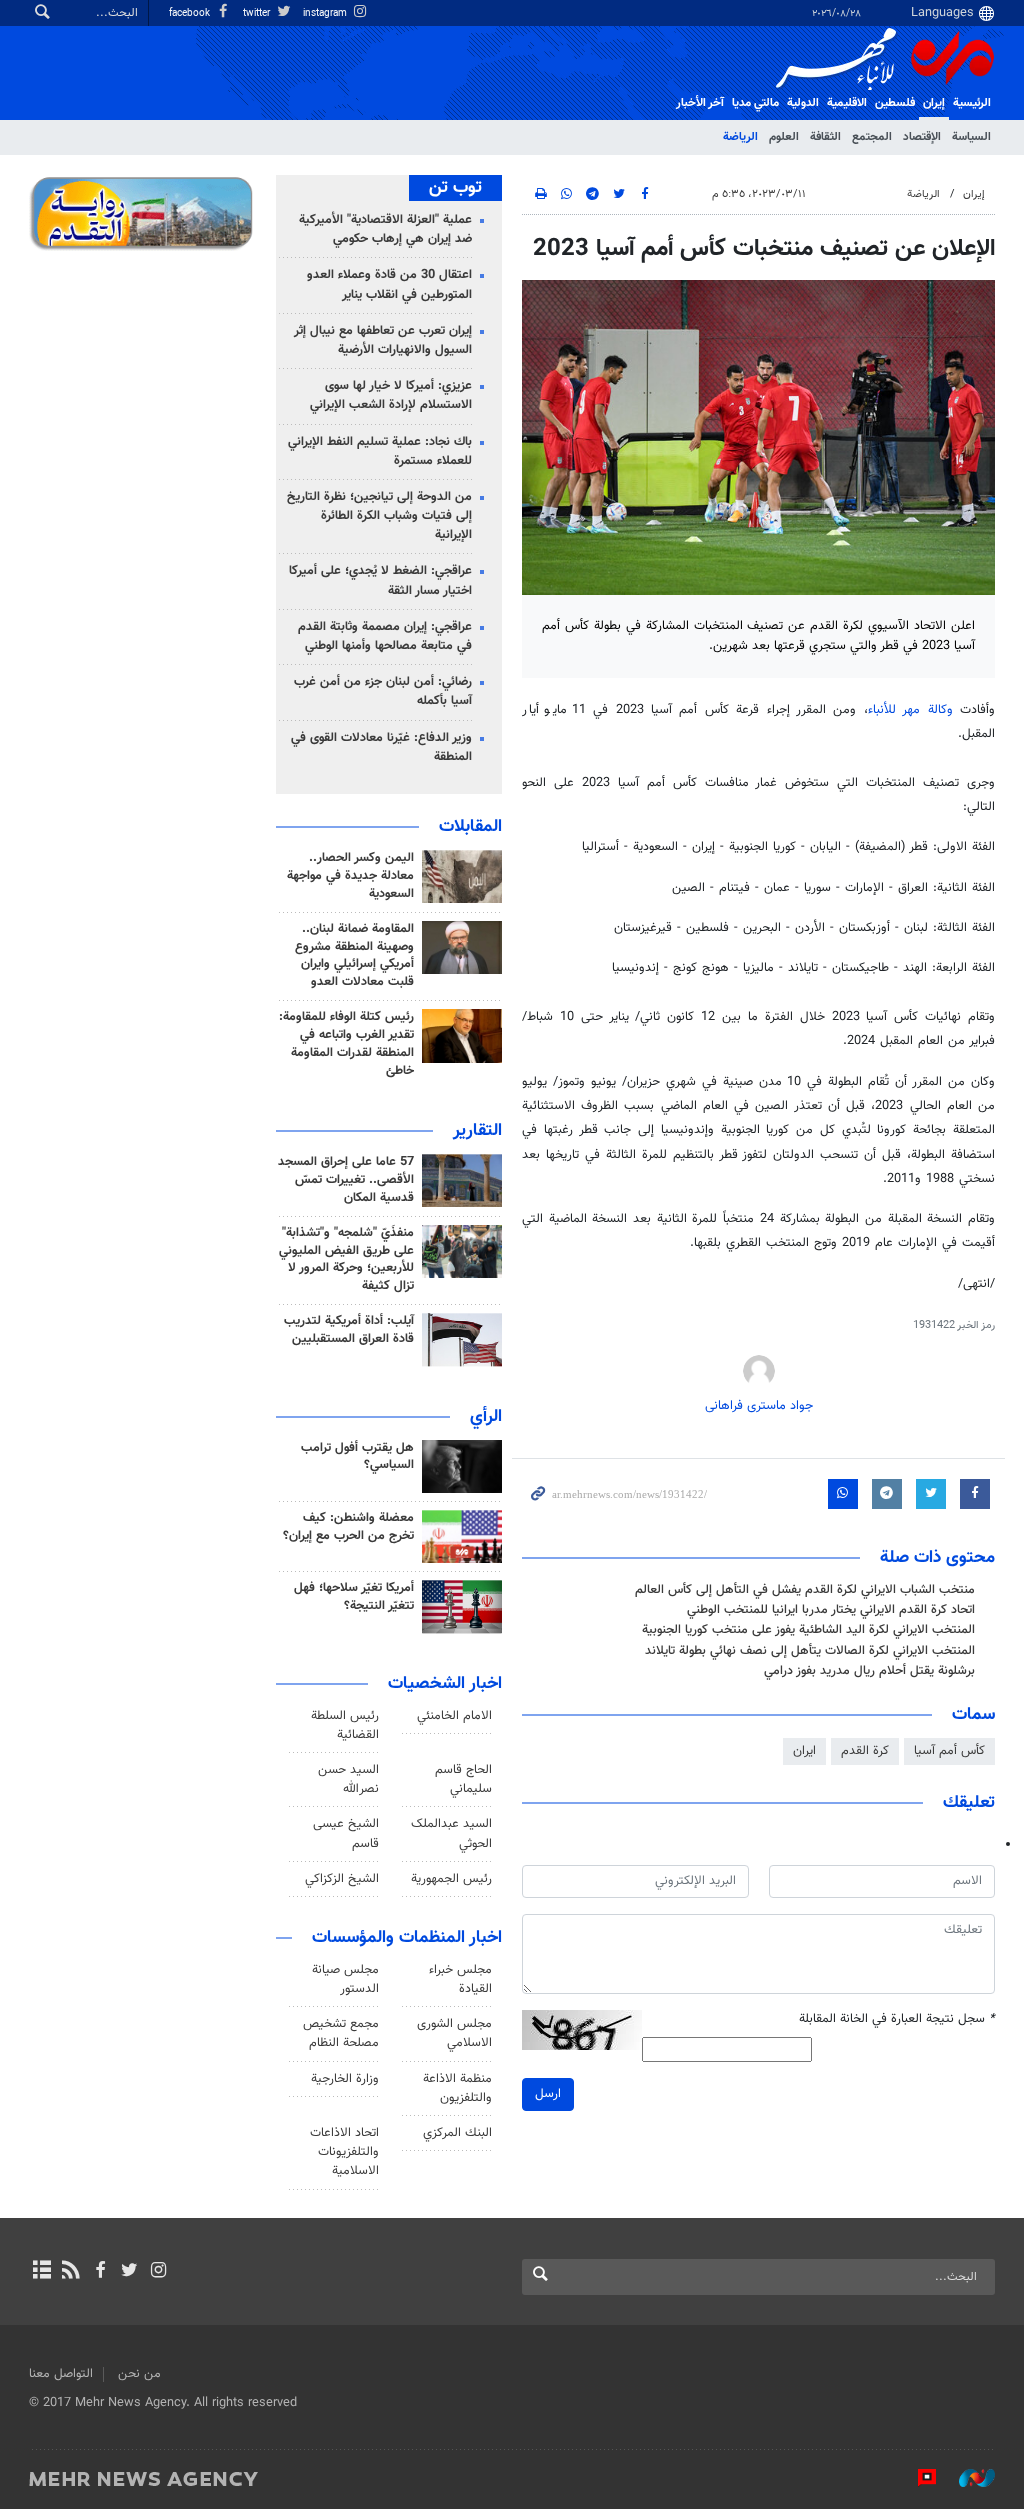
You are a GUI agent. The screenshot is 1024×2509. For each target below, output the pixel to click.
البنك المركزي (457, 2133)
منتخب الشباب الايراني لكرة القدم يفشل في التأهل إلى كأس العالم (805, 1590)
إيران (934, 103)
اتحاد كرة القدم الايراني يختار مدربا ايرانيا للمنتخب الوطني (831, 1610)
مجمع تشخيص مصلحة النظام (341, 2033)
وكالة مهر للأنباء (910, 710)
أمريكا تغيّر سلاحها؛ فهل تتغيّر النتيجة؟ (354, 1597)
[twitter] (129, 2272)
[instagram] (158, 2272)
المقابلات (470, 827)
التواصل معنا (61, 2374)
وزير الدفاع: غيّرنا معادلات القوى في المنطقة (381, 747)
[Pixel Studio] (917, 2478)
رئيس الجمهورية (451, 1879)
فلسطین (895, 103)
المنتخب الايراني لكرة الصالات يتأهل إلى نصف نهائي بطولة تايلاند (810, 1651)
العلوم (784, 137)
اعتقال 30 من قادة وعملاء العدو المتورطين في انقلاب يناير (389, 284)
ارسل (548, 2094)
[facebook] (99, 2272)
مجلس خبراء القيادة (460, 1979)
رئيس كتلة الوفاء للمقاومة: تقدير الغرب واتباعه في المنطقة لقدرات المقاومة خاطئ (346, 1044)
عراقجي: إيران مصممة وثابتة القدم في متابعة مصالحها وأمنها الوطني (385, 636)
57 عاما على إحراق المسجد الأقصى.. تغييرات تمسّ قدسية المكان (346, 1180)
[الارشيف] (41, 2272)
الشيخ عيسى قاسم (346, 1833)
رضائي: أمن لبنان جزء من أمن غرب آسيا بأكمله (383, 691)
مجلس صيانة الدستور (345, 1979)
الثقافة (825, 137)
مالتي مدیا (755, 103)
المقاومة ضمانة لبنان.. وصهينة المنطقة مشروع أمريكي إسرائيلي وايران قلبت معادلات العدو (354, 956)
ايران (804, 1751)
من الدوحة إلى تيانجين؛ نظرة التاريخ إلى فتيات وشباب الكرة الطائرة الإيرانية (379, 516)
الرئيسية (972, 103)
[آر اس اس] (70, 2272)
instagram (326, 13)
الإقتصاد (922, 137)
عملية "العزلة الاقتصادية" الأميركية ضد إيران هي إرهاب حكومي (385, 229)
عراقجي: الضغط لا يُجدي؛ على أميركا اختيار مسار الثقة (380, 580)
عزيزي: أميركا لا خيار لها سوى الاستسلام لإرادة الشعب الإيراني (391, 395)
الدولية (803, 103)
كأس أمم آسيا (949, 1751)
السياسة (971, 137)
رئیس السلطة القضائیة (345, 1725)
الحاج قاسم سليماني (463, 1779)
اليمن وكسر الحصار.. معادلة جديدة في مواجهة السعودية (350, 876)
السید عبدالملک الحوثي (451, 1833)
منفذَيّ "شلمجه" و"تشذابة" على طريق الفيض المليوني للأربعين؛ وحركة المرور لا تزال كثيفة (346, 1260)
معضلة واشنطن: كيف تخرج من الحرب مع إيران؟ (348, 1527)
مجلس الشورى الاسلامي (454, 2033)
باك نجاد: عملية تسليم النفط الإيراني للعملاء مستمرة (380, 451)
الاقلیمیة (847, 103)
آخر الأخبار (700, 103)
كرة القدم (865, 1751)
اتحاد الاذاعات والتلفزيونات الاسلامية (344, 2152)
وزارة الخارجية (345, 2079)
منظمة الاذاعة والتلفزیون (457, 2088)
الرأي (486, 1417)
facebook (191, 13)
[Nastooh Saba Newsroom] (967, 2478)
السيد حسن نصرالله (348, 1779)
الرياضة (740, 137)
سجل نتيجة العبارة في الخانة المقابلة (897, 2019)
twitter (258, 13)
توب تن (455, 188)
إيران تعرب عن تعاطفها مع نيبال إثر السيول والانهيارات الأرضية (383, 340)
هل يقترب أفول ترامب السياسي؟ (357, 1457)
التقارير (477, 1131)
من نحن (139, 2374)
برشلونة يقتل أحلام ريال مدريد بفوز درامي (869, 1671)
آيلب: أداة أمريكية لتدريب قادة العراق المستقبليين (349, 1330)
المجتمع (872, 137)
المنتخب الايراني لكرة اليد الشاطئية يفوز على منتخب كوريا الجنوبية (808, 1630)
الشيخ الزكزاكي (342, 1879)
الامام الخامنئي (454, 1716)
